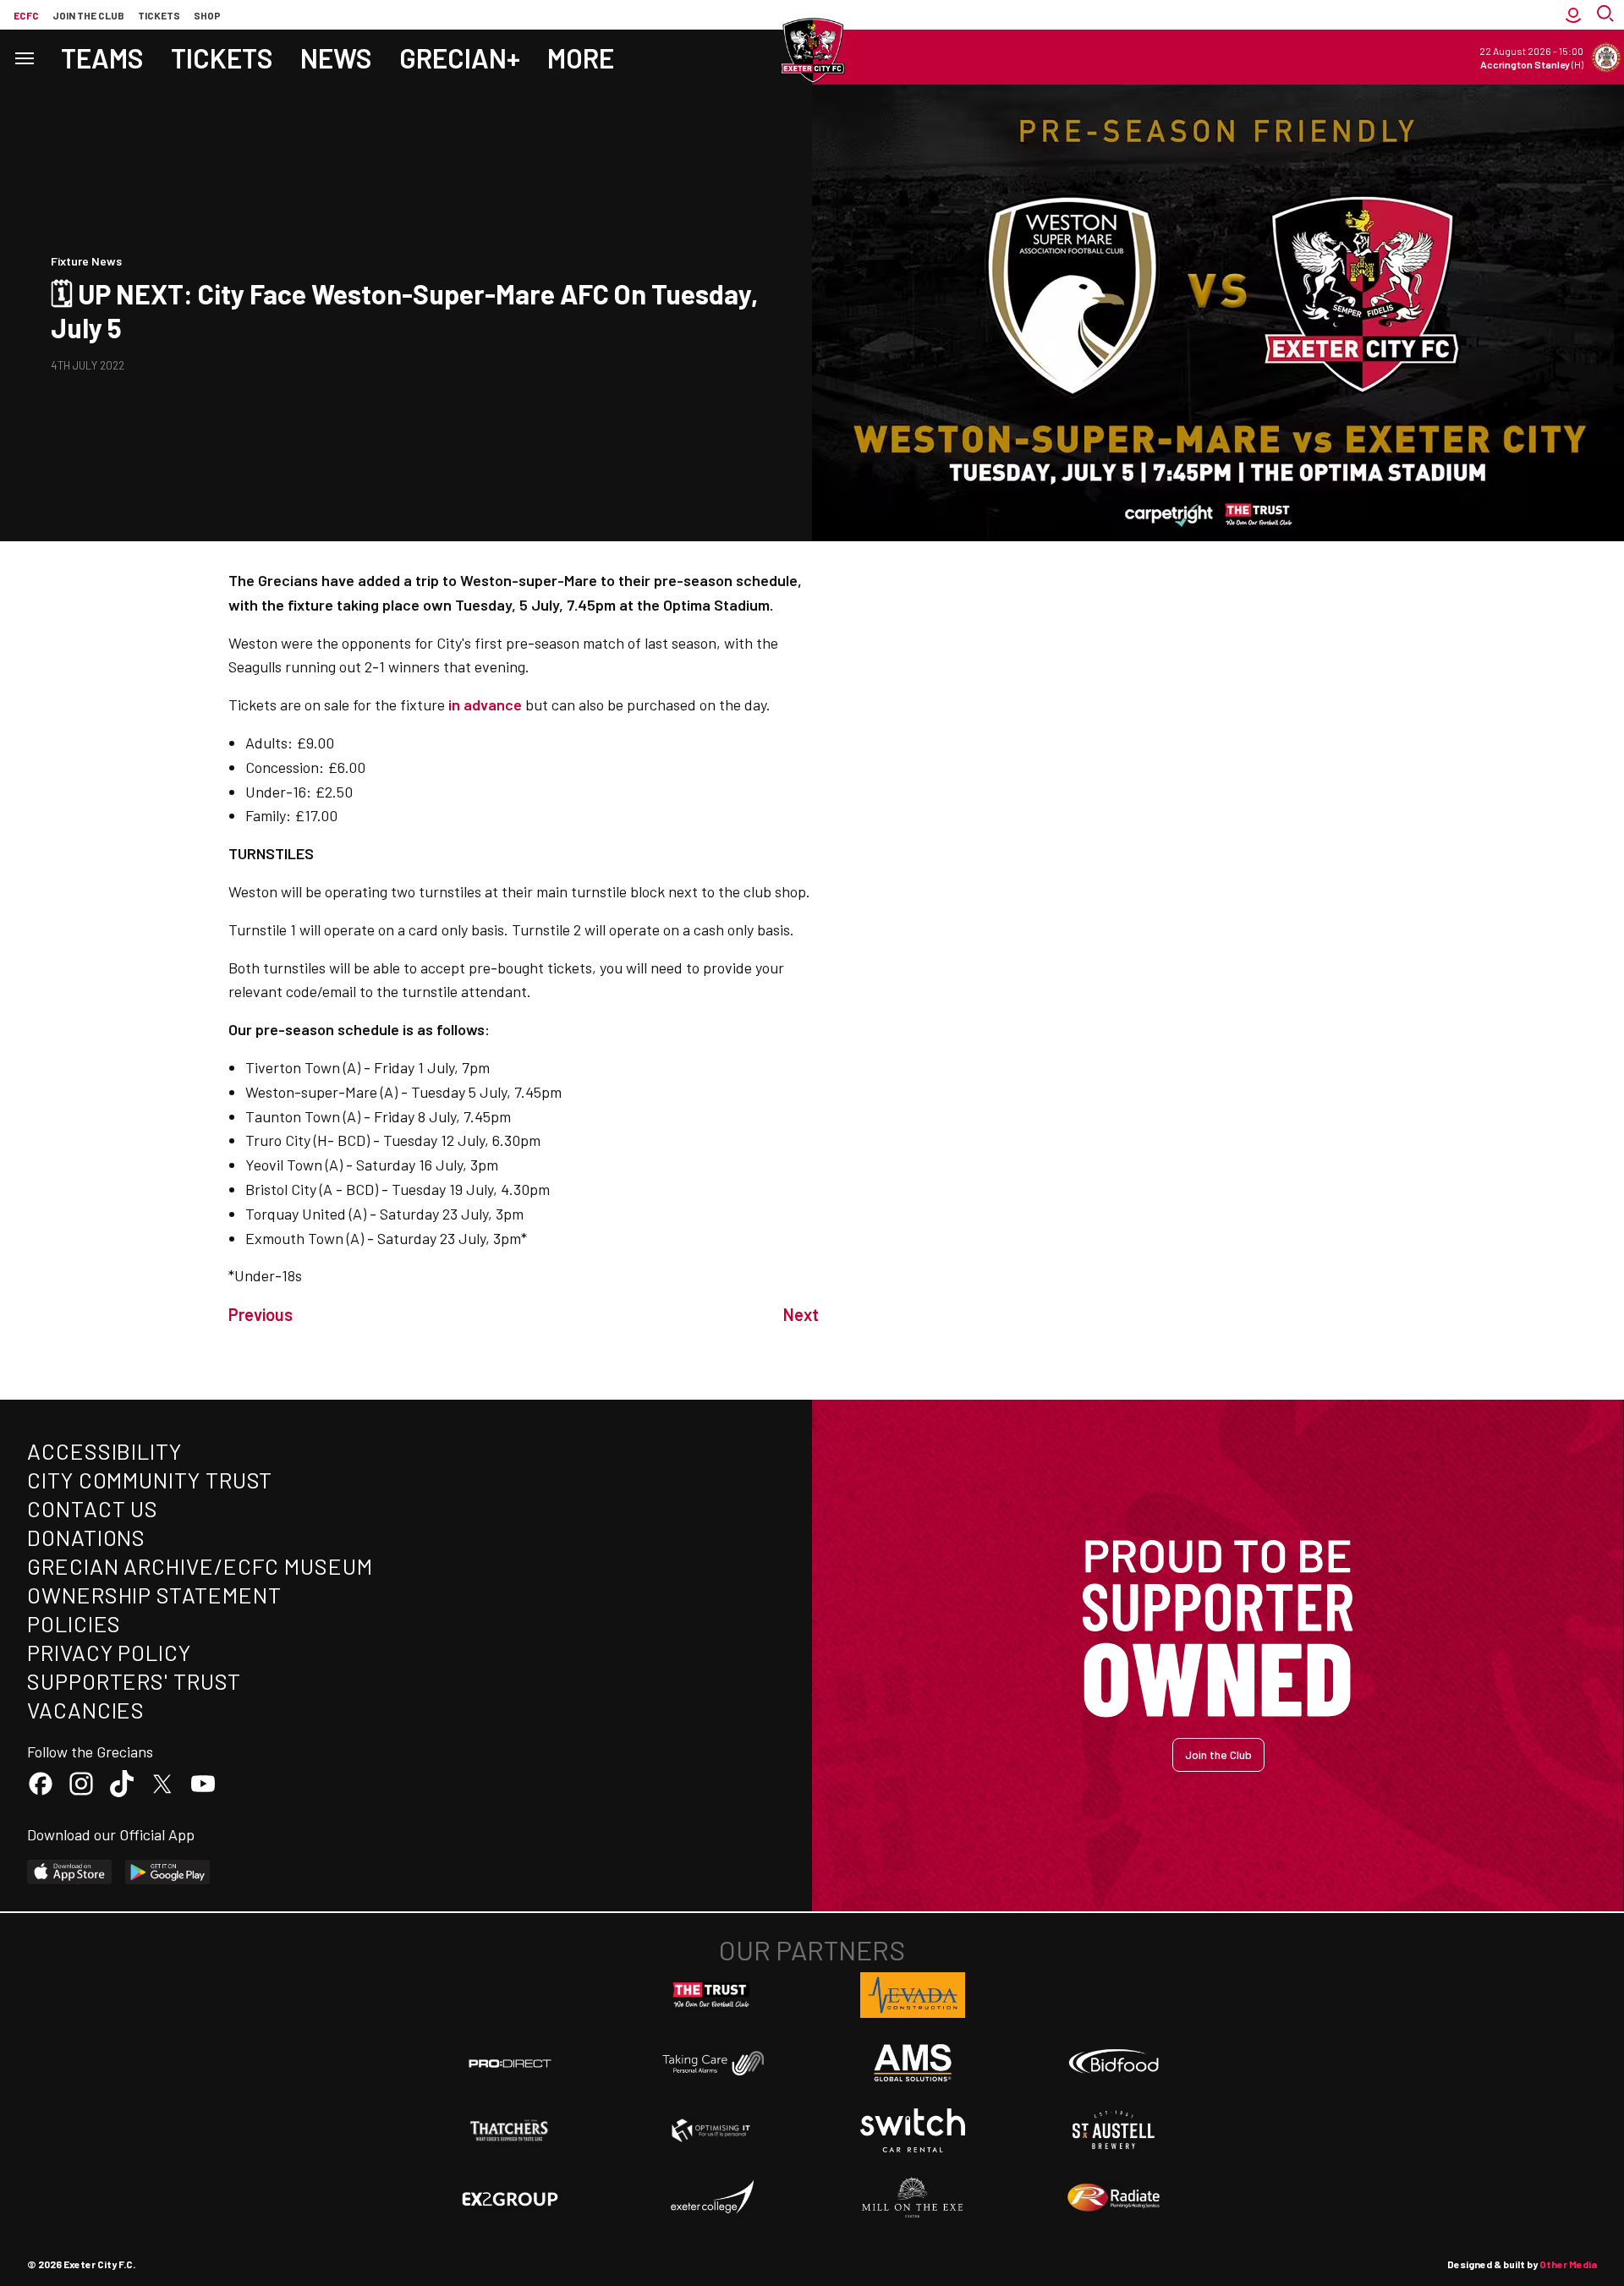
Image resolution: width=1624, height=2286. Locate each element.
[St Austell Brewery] (1114, 2130)
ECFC (26, 15)
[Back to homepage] (812, 51)
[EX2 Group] (510, 2198)
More (581, 58)
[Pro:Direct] (510, 2063)
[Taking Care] (711, 2063)
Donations (86, 1537)
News (336, 58)
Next (801, 1314)
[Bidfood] (1114, 2064)
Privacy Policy (109, 1652)
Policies (74, 1623)
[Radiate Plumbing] (1114, 2198)
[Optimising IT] (711, 2130)
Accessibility (104, 1451)
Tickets (159, 15)
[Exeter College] (711, 2198)
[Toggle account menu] (1573, 15)
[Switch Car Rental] (913, 2130)
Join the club (88, 15)
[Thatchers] (510, 2130)
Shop (207, 15)
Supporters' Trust (134, 1681)
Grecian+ (460, 58)
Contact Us (93, 1508)
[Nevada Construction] (913, 1995)
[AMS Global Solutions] (913, 2063)
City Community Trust (150, 1480)
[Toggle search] (1607, 15)
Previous (261, 1314)
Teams (102, 58)
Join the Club (1218, 1754)
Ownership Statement (154, 1595)
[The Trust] (711, 1995)
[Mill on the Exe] (913, 2198)
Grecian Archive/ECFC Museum (200, 1566)
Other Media (1568, 2264)
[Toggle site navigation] (24, 57)
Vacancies (86, 1710)
